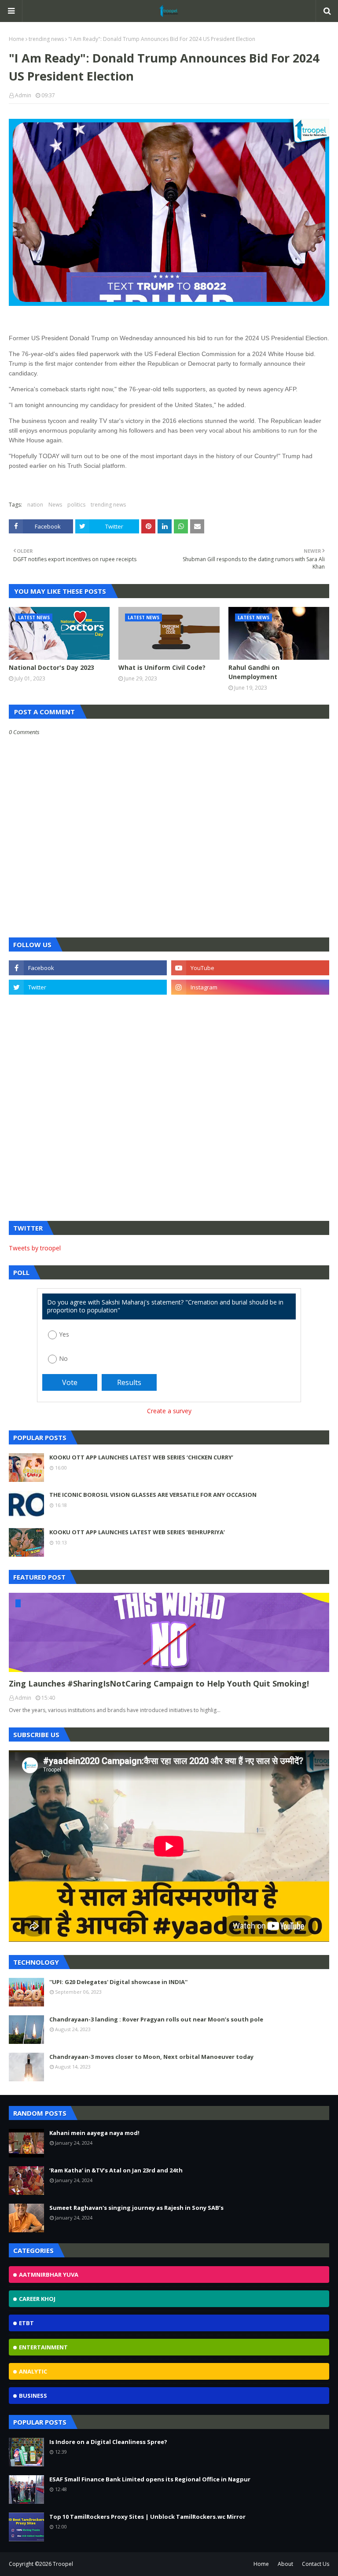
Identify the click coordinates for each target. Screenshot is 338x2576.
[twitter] (88, 987)
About (285, 2564)
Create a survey (169, 1411)
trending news (46, 39)
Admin (23, 95)
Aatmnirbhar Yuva (49, 2275)
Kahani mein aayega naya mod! (94, 2133)
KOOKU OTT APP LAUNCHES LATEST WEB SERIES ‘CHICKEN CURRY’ (141, 1457)
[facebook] (88, 968)
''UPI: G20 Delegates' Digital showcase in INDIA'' (118, 1982)
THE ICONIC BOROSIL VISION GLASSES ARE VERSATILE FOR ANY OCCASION (153, 1495)
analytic (33, 2371)
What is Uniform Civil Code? (162, 667)
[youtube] (250, 968)
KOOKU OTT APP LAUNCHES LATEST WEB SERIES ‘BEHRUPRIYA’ (137, 1532)
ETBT (26, 2323)
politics (76, 505)
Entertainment (43, 2347)
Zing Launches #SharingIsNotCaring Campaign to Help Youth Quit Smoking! (159, 1683)
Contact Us (316, 2564)
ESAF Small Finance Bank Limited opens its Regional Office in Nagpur (150, 2479)
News (55, 505)
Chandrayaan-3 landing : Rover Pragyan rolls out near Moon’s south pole (156, 2019)
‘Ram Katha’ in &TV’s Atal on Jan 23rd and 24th (116, 2170)
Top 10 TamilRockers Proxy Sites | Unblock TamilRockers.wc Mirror (147, 2517)
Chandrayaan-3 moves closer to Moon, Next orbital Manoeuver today (151, 2057)
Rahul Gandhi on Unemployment (254, 672)
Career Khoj (37, 2299)
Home (17, 39)
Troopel (63, 2564)
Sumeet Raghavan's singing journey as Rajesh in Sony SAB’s (136, 2208)
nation (35, 505)
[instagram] (250, 987)
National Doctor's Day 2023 (51, 667)
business (33, 2396)
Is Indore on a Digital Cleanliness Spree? (108, 2442)
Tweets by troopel (35, 1248)
